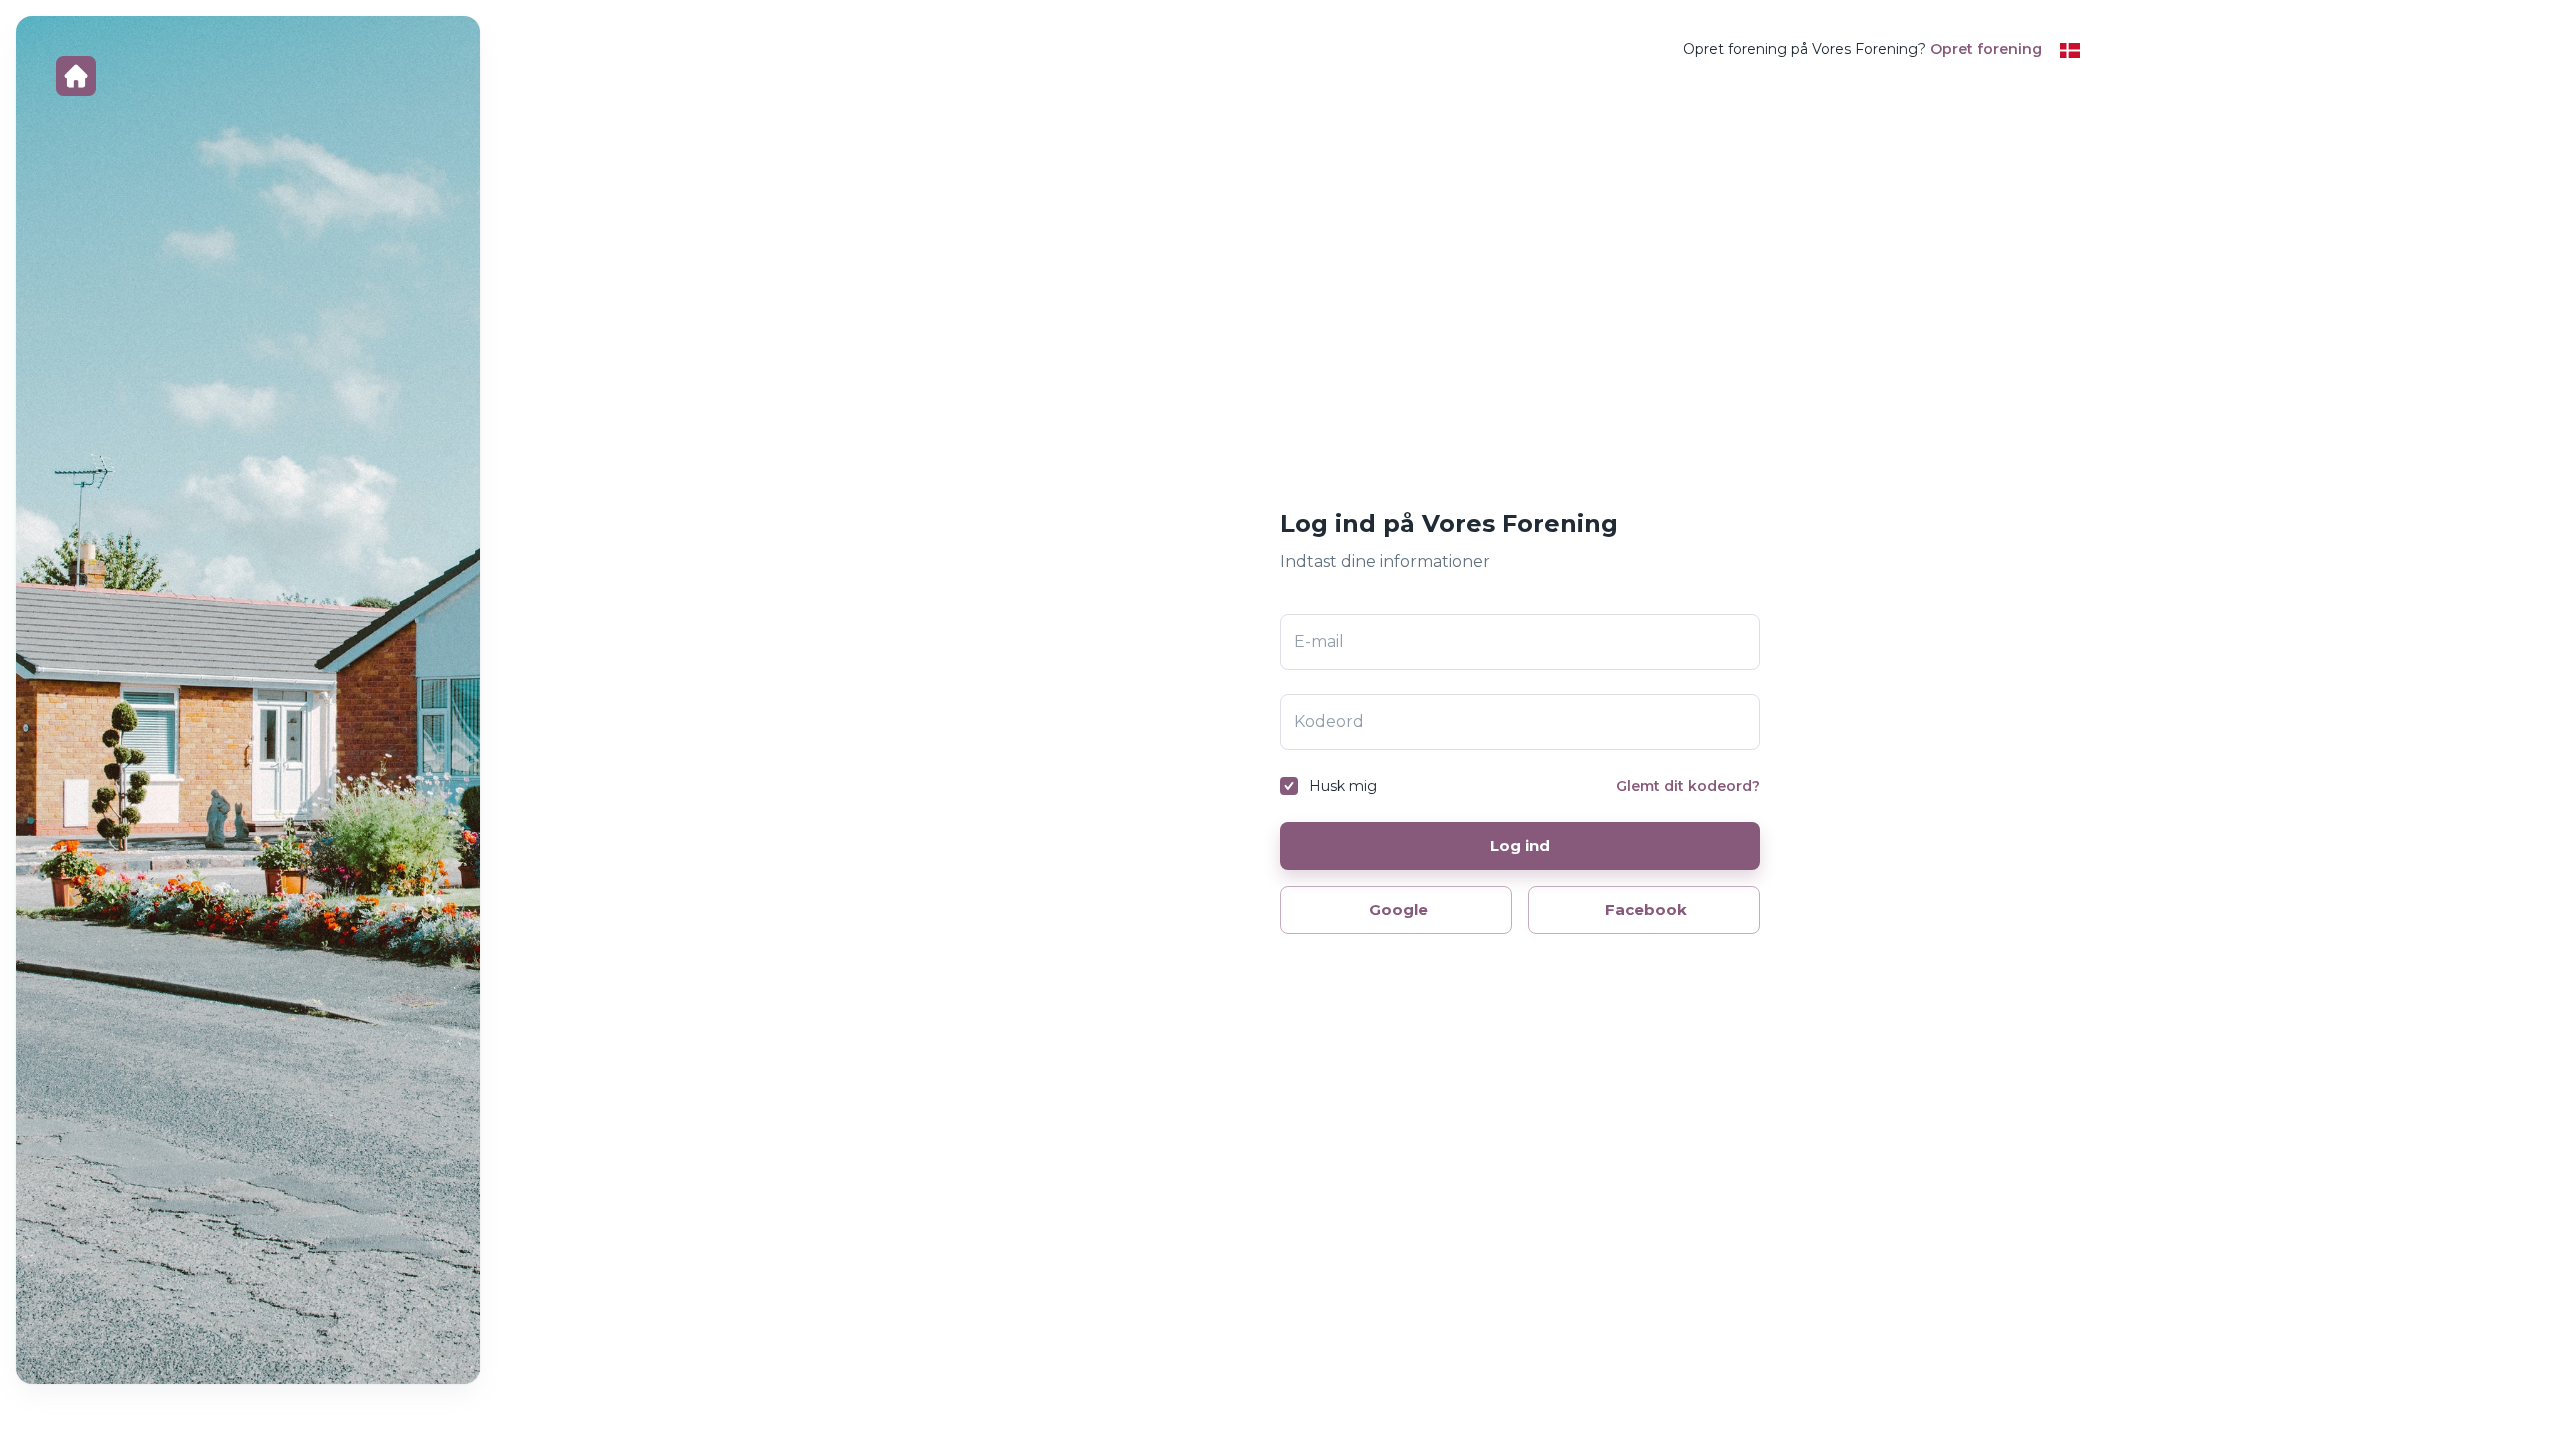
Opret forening (1986, 49)
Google (1398, 909)
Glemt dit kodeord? (1688, 786)
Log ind (1520, 845)
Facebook (1646, 909)
